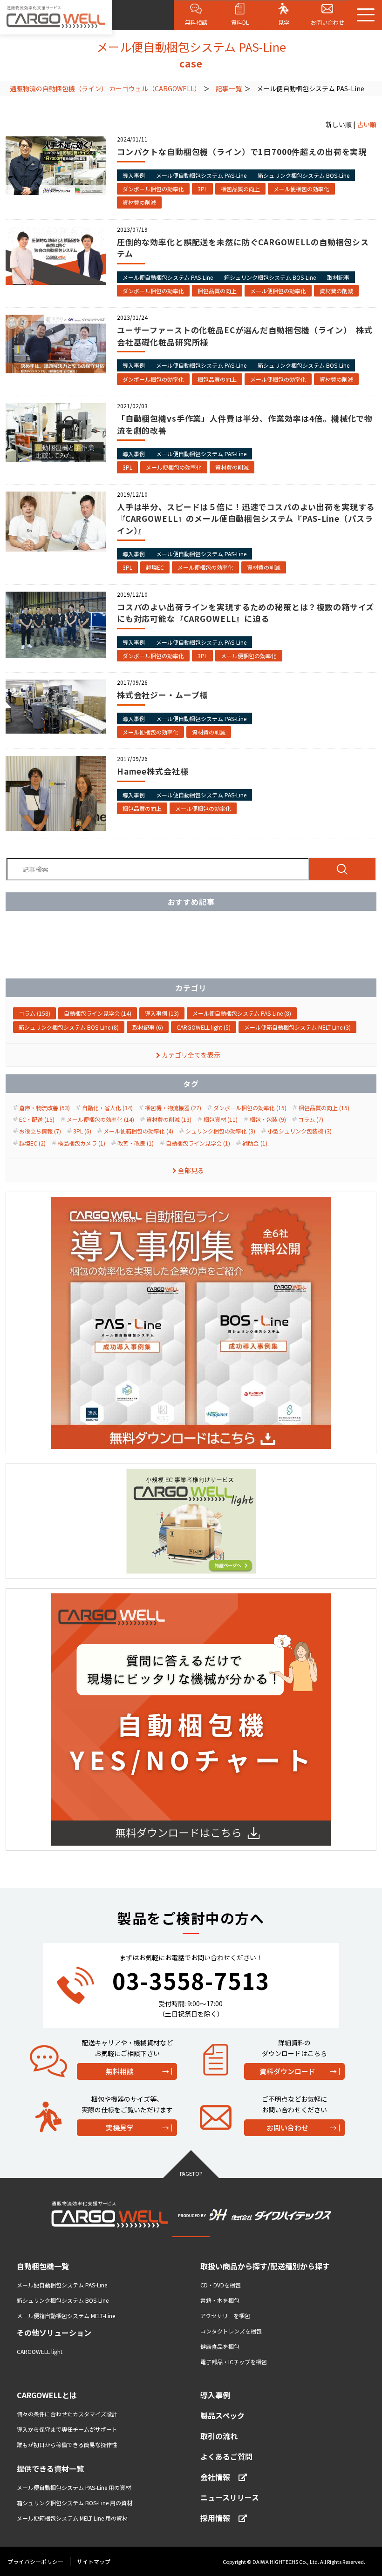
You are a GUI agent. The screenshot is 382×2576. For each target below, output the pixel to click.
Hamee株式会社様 (153, 771)
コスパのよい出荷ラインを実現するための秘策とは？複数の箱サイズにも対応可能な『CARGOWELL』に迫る (246, 613)
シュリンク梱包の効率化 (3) (220, 1131)
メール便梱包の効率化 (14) (100, 1119)
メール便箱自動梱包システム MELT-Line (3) (297, 1027)
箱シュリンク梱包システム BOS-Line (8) (69, 1027)
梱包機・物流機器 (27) (173, 1108)
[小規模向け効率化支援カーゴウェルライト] (191, 1521)
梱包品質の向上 (240, 189)
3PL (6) (82, 1131)
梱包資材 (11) (221, 1119)
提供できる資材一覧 (50, 2468)
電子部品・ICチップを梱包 (234, 2362)
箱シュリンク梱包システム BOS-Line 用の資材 (75, 2503)
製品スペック (222, 2415)
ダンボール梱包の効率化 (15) (250, 1108)
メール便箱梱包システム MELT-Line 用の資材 (72, 2518)
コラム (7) (311, 1119)
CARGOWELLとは (47, 2395)
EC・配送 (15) (37, 1119)
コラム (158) (34, 1013)
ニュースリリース (230, 2497)
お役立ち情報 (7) (40, 1131)
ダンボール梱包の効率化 (153, 189)
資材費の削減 (139, 202)
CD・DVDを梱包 (221, 2285)
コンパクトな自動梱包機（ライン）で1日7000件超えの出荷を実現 (242, 152)
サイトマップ (94, 2561)
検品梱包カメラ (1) (82, 1143)
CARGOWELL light (40, 2351)
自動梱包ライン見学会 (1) (198, 1143)
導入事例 (134, 175)
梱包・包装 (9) (268, 1119)
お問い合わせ (287, 2128)
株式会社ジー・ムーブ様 (162, 695)
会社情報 (215, 2477)
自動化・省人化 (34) (107, 1108)
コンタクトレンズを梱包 (231, 2331)
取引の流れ (219, 2436)
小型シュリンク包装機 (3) (300, 1131)
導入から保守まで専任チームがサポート (67, 2429)
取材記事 (338, 277)
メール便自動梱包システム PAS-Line (201, 175)
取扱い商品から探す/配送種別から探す (265, 2266)
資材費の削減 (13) (169, 1119)
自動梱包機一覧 (43, 2266)
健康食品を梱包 (220, 2346)
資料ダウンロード (287, 2071)
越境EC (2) (32, 1143)
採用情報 (215, 2518)
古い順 (367, 124)
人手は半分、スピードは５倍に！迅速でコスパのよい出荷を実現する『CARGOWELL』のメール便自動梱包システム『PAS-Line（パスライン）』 (246, 519)
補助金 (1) (255, 1143)
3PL (202, 189)
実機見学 (120, 2128)
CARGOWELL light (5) (204, 1027)
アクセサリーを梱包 (225, 2316)
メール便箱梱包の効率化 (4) (138, 1131)
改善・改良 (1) (136, 1143)
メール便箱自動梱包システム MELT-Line (66, 2316)
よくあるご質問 (226, 2456)
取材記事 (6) (148, 1027)
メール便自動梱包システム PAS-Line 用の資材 (74, 2487)
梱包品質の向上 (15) (324, 1108)
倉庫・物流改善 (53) (44, 1108)
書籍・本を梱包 (220, 2300)
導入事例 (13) (162, 1013)
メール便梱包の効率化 (301, 189)
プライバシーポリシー (35, 2561)
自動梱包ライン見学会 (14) (98, 1013)
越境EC (155, 567)
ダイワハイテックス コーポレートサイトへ (70, 2542)
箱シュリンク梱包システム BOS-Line (304, 175)
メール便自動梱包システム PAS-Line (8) (242, 1013)
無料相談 (120, 2071)
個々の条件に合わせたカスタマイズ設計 (67, 2414)
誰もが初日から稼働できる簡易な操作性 (67, 2445)
